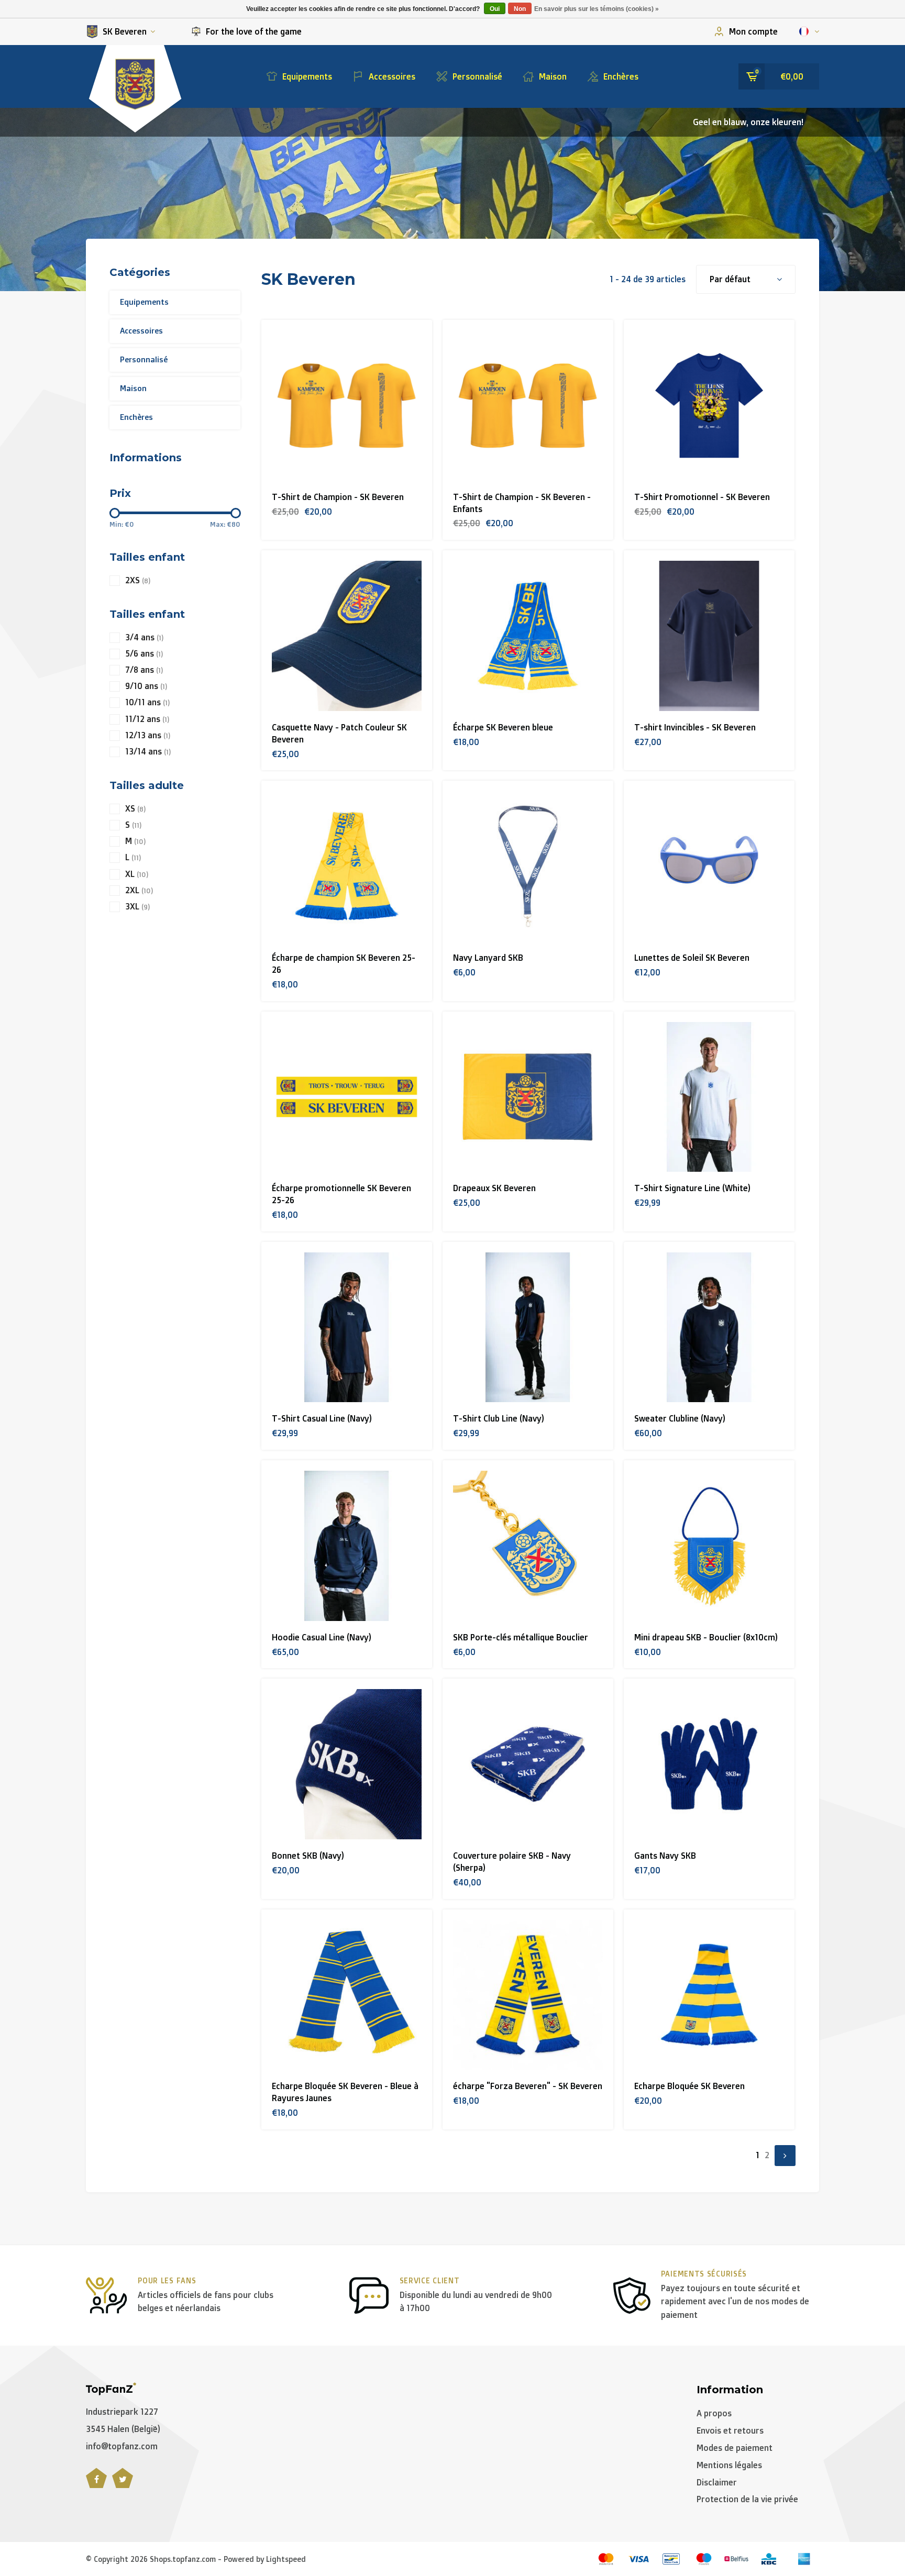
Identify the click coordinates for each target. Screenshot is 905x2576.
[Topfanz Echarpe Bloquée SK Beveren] (709, 1995)
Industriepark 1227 (122, 2412)
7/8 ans (144, 670)
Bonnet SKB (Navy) (308, 1856)
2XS (138, 580)
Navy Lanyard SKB (488, 958)
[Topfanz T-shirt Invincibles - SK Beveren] (709, 636)
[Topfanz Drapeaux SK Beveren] (528, 1097)
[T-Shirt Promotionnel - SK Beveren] (709, 406)
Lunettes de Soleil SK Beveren (692, 958)
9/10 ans (146, 686)
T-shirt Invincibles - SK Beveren (695, 727)
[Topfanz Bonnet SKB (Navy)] (347, 1764)
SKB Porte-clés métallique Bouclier (521, 1637)
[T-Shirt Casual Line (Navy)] (347, 1328)
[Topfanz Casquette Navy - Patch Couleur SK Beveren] (347, 636)
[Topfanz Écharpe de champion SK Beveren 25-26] (347, 866)
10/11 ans (147, 702)
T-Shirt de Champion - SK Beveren (338, 497)
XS (135, 809)
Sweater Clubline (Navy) (680, 1418)
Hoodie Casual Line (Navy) (322, 1637)
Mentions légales (729, 2465)
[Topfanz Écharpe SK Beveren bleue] (528, 636)
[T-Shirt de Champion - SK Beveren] (347, 406)
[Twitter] (123, 2484)
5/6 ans (144, 654)
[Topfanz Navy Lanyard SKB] (528, 866)
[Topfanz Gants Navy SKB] (709, 1764)
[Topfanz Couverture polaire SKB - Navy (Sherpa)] (528, 1764)
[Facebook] (96, 2484)
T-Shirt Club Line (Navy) (499, 1418)
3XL (137, 907)
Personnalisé (477, 76)
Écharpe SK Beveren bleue (503, 727)
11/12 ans (147, 719)
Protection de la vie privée (747, 2499)
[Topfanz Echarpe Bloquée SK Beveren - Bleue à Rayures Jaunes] (347, 1995)
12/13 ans (148, 735)
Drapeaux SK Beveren (494, 1188)
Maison (553, 76)
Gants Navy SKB (665, 1856)
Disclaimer (717, 2482)
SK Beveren (125, 31)
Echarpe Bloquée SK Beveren (689, 2086)
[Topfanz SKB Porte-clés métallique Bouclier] (528, 1546)
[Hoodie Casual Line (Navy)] (347, 1546)
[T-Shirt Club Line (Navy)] (528, 1328)
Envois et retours (730, 2430)
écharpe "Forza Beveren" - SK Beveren (528, 2086)
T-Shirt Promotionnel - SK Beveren (702, 497)
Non (520, 9)
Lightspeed (286, 2559)
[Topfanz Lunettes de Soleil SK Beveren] (709, 866)
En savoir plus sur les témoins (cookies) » (597, 9)
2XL (139, 890)
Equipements (307, 76)
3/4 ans (144, 637)
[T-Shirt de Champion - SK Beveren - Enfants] (528, 406)
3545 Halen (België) (123, 2429)
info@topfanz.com (122, 2446)
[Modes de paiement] (606, 2559)
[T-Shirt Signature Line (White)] (709, 1097)
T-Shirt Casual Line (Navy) (322, 1418)
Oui (495, 9)
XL (137, 874)
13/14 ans (148, 752)
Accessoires (392, 76)
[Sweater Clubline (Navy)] (709, 1328)
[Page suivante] (785, 2156)
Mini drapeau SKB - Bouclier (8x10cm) (706, 1637)
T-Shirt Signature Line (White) (692, 1188)
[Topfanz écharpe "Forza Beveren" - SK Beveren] (528, 1995)
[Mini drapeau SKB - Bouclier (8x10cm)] (709, 1546)
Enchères (621, 76)
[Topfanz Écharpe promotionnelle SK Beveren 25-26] (347, 1097)
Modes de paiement (735, 2448)
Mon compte (753, 31)
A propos (714, 2413)
